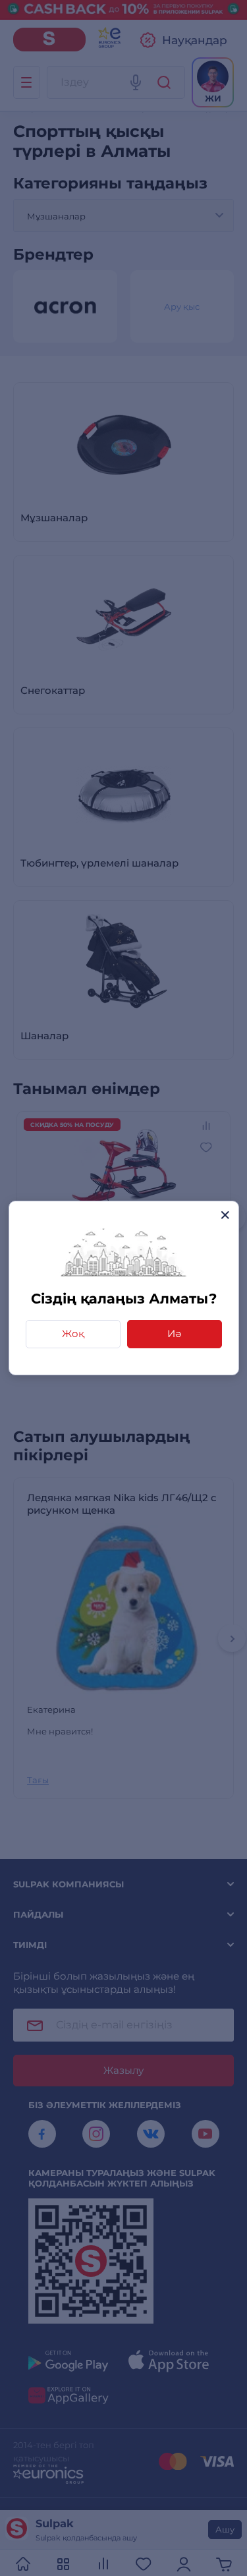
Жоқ (73, 1333)
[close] (225, 1215)
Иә (174, 1333)
